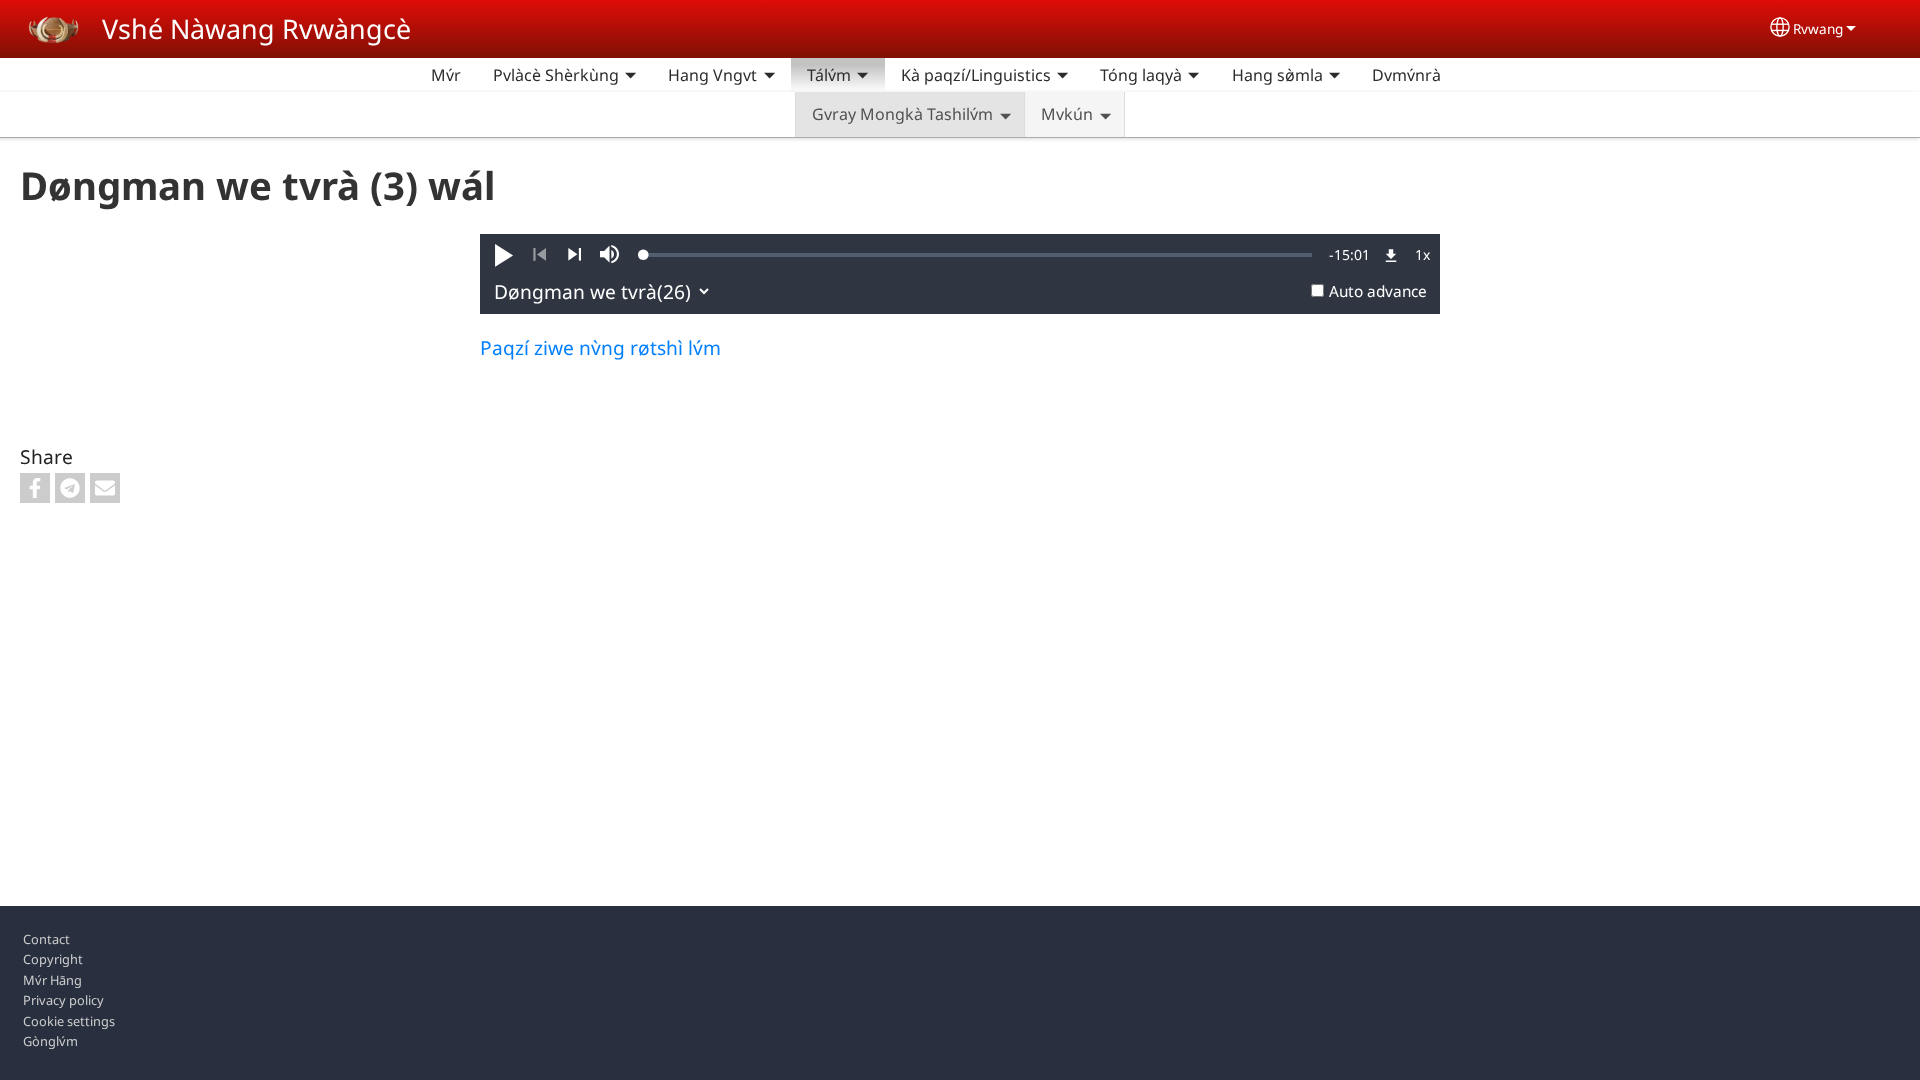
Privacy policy (63, 1000)
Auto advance (1378, 291)
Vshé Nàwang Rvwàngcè (256, 28)
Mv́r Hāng (52, 980)
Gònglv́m (50, 1041)
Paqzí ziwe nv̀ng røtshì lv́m (600, 347)
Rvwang (1818, 28)
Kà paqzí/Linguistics (976, 75)
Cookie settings (69, 1021)
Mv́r (446, 75)
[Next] (574, 255)
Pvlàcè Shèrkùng (556, 75)
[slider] (978, 255)
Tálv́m (829, 75)
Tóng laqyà (1141, 75)
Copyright (53, 959)
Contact (46, 939)
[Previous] (539, 255)
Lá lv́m (1481, 75)
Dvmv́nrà (1406, 75)
